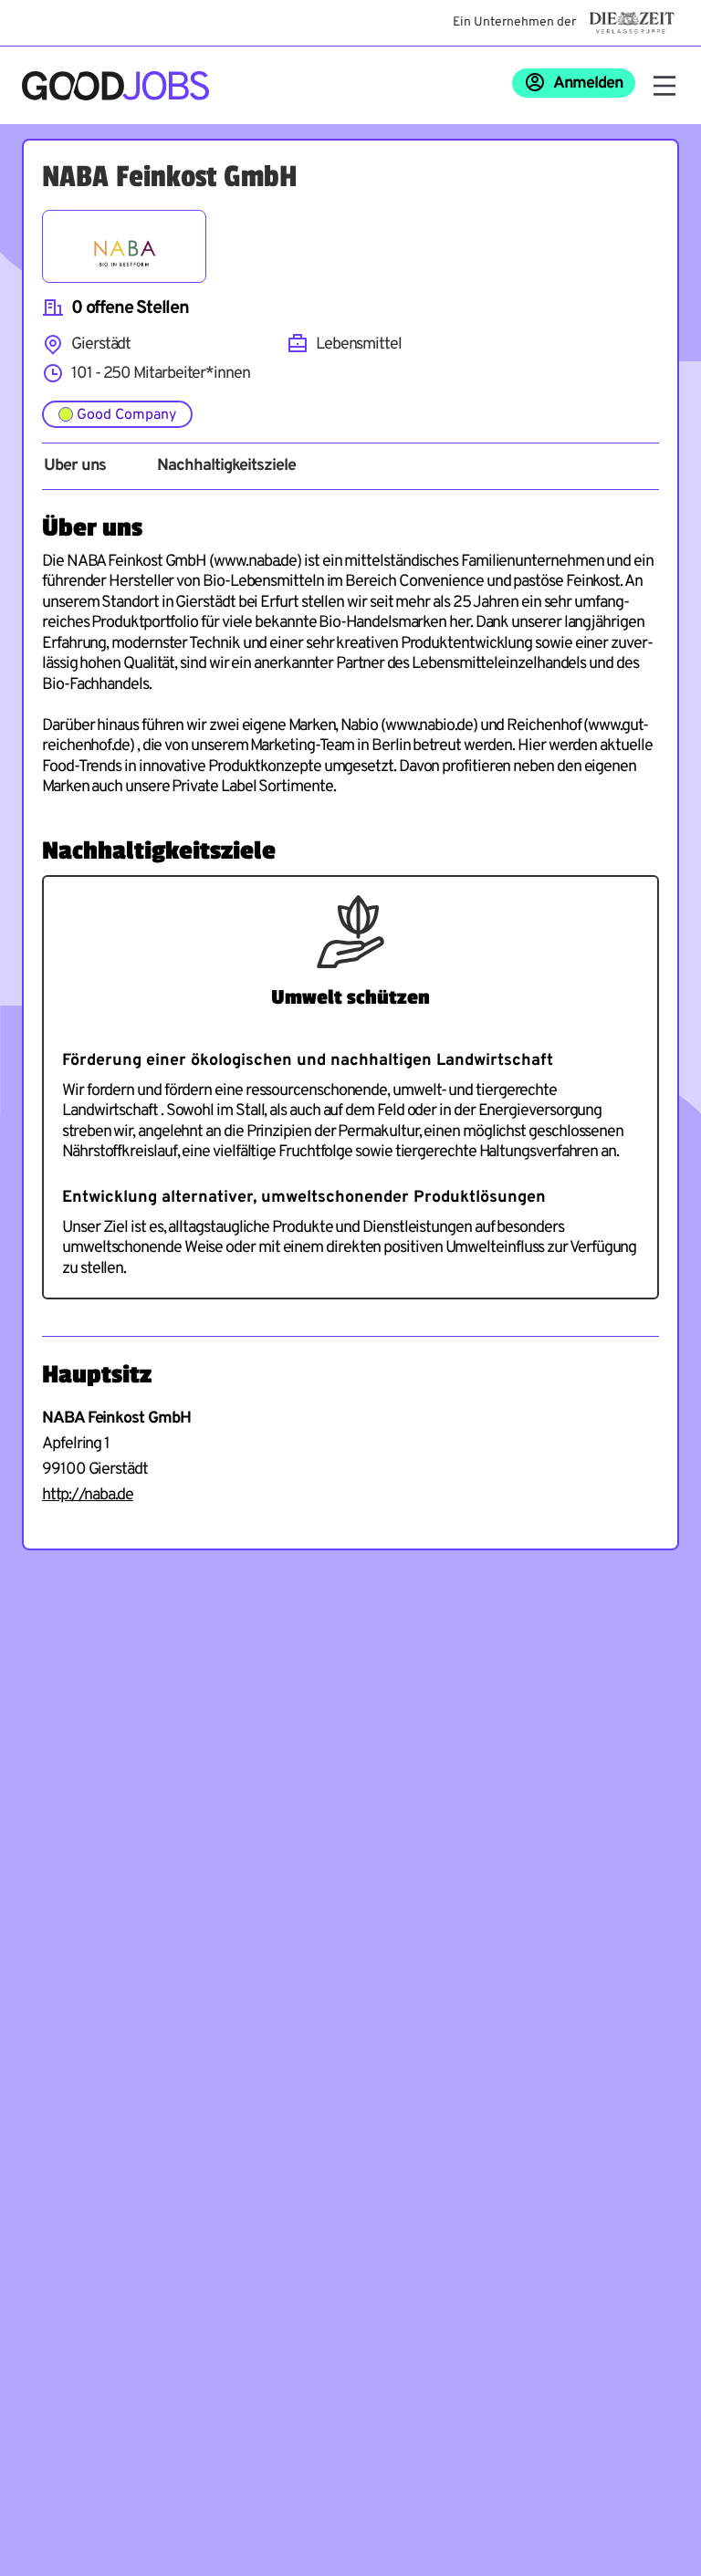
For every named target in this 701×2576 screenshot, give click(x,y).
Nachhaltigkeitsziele (226, 466)
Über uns (75, 466)
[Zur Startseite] (115, 86)
